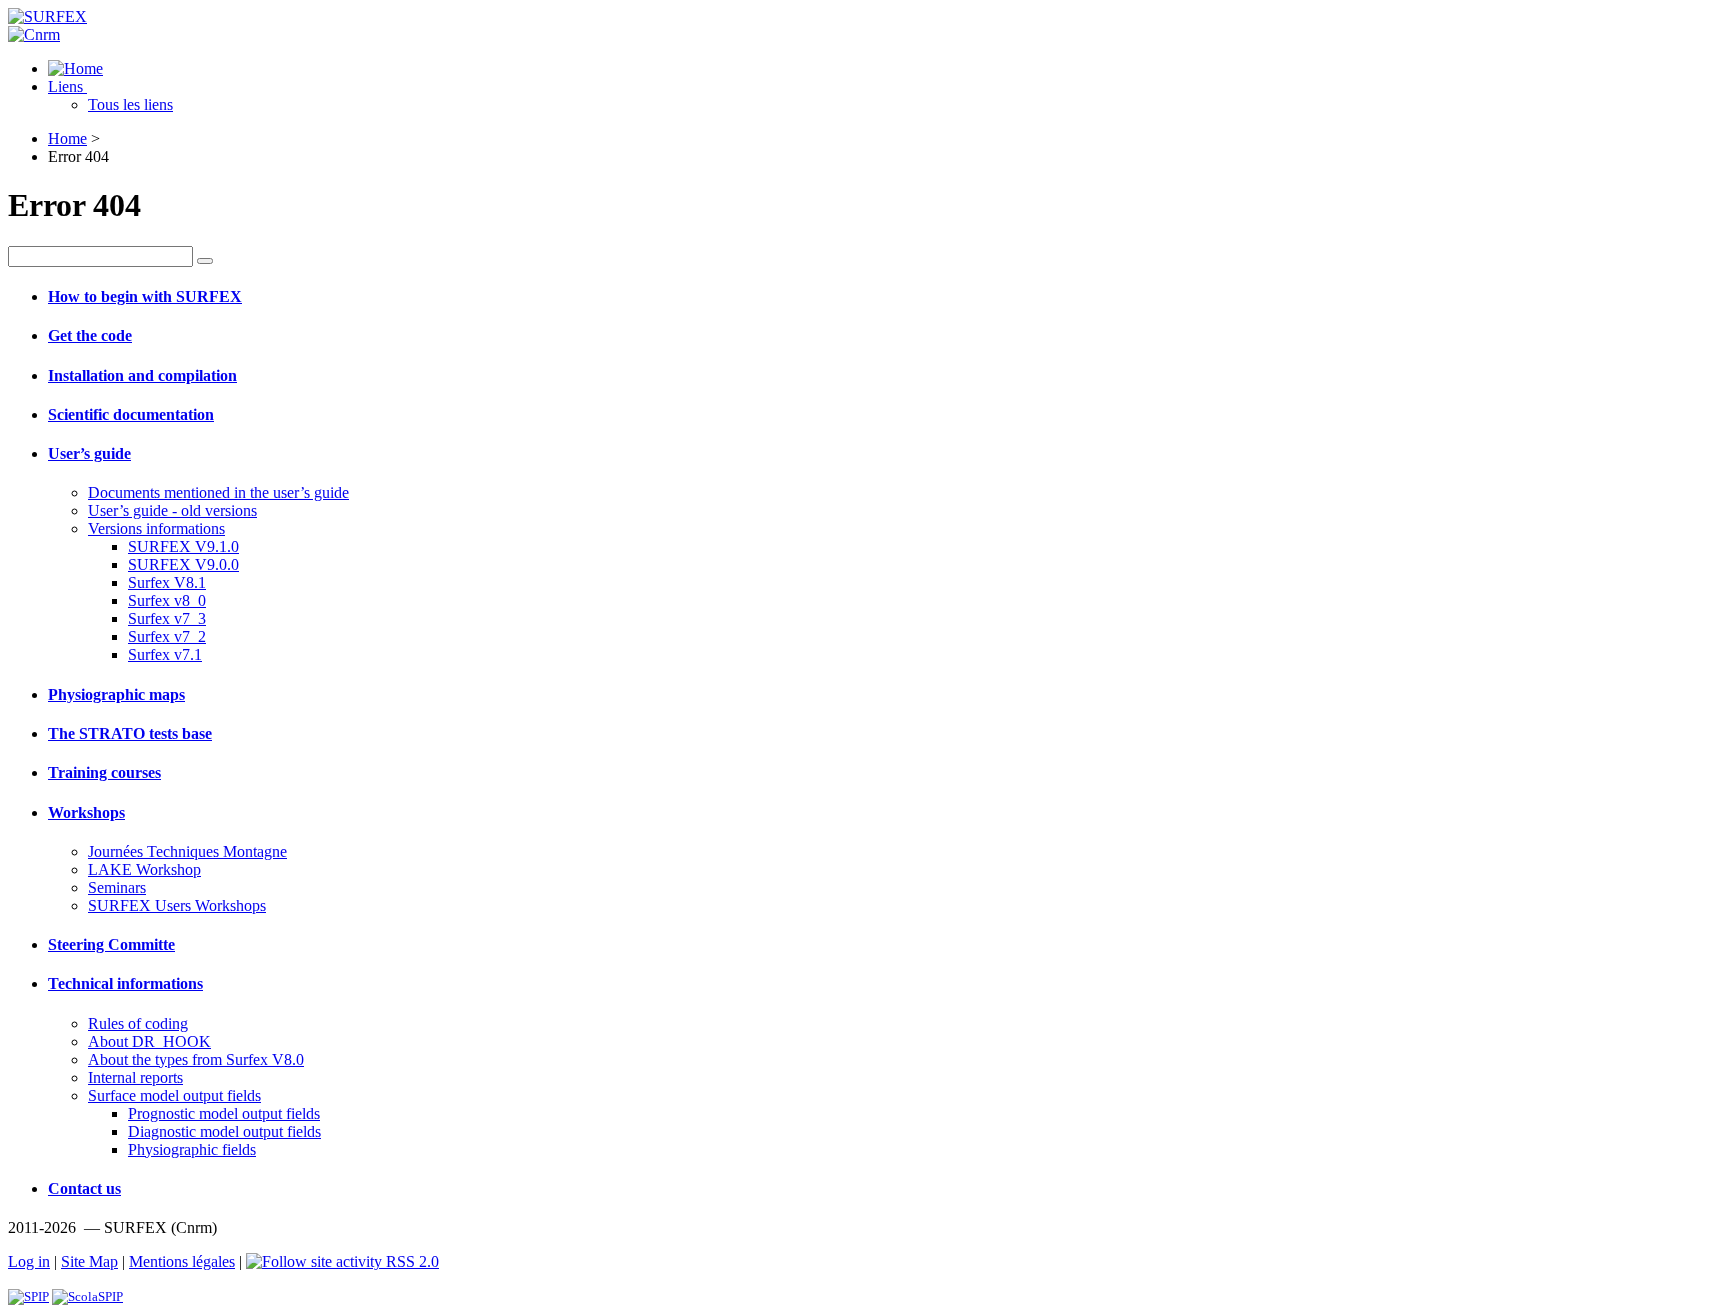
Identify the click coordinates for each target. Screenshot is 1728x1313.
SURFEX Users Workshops (177, 905)
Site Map (89, 1261)
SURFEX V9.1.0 (183, 546)
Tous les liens (130, 104)
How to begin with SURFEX (145, 296)
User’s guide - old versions (172, 510)
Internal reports (135, 1077)
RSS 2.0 (410, 1261)
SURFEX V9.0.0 (183, 564)
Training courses (104, 772)
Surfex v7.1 (165, 654)
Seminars (117, 887)
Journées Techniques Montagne (187, 851)
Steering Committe (111, 944)
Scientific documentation (131, 414)
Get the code (90, 335)
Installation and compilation (142, 375)
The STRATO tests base (130, 733)
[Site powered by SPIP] (28, 1296)
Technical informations (125, 983)
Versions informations (156, 528)
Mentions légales (182, 1261)
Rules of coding (138, 1023)
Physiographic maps (116, 694)
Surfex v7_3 (167, 618)
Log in (29, 1261)
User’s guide (89, 453)
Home (67, 138)
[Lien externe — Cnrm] (34, 34)
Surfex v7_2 (167, 636)
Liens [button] (67, 86)
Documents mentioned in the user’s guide (218, 492)
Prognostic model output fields (224, 1113)
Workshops (86, 812)
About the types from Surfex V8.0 (196, 1059)
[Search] (205, 261)
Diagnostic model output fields (224, 1131)
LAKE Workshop (144, 869)
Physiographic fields (192, 1149)
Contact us (84, 1188)
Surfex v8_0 (167, 600)
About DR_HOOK (149, 1041)
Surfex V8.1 (167, 582)
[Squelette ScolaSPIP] (87, 1296)
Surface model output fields (174, 1095)
